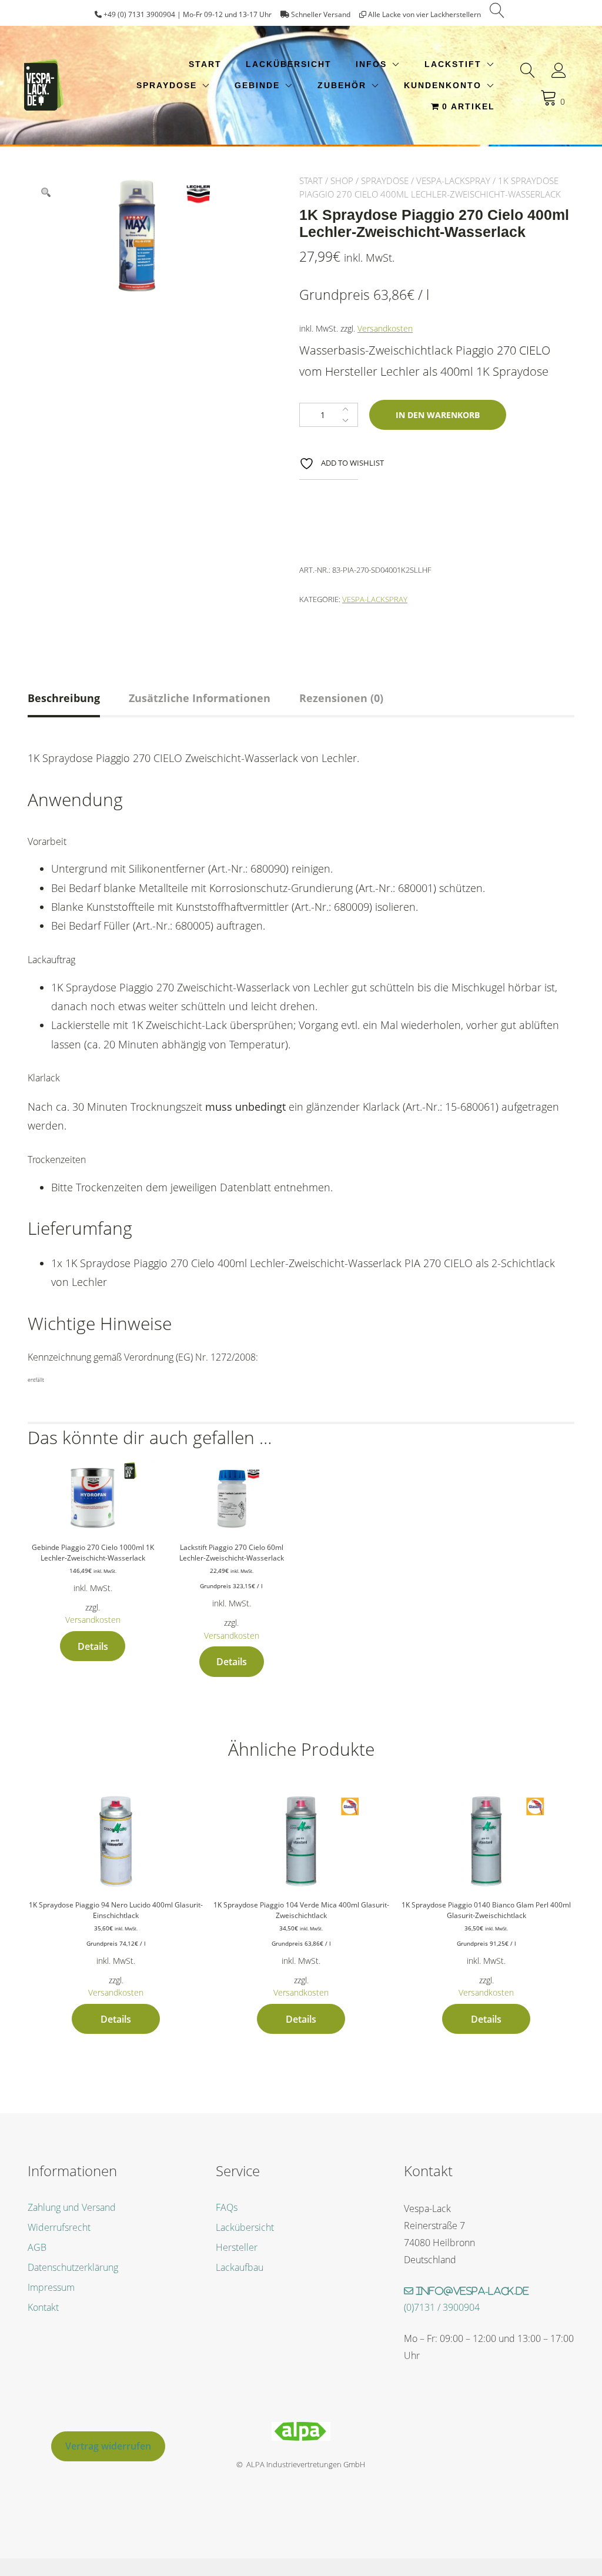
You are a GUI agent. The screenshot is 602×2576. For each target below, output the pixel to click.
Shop (342, 181)
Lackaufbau (240, 2267)
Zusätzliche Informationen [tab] (200, 698)
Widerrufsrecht (59, 2227)
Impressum (51, 2287)
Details (93, 1646)
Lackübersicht (289, 64)
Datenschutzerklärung (73, 2267)
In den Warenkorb (438, 415)
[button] (46, 192)
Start (205, 64)
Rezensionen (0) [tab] (341, 698)
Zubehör (342, 85)
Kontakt (43, 2307)
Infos (371, 64)
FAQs (227, 2207)
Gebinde (257, 85)
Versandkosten (385, 328)
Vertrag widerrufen (108, 2446)
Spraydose (167, 85)
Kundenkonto (443, 85)
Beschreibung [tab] (64, 698)
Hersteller (237, 2247)
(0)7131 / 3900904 (442, 2307)
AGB (37, 2247)
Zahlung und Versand (72, 2207)
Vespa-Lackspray (453, 181)
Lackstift (453, 64)
